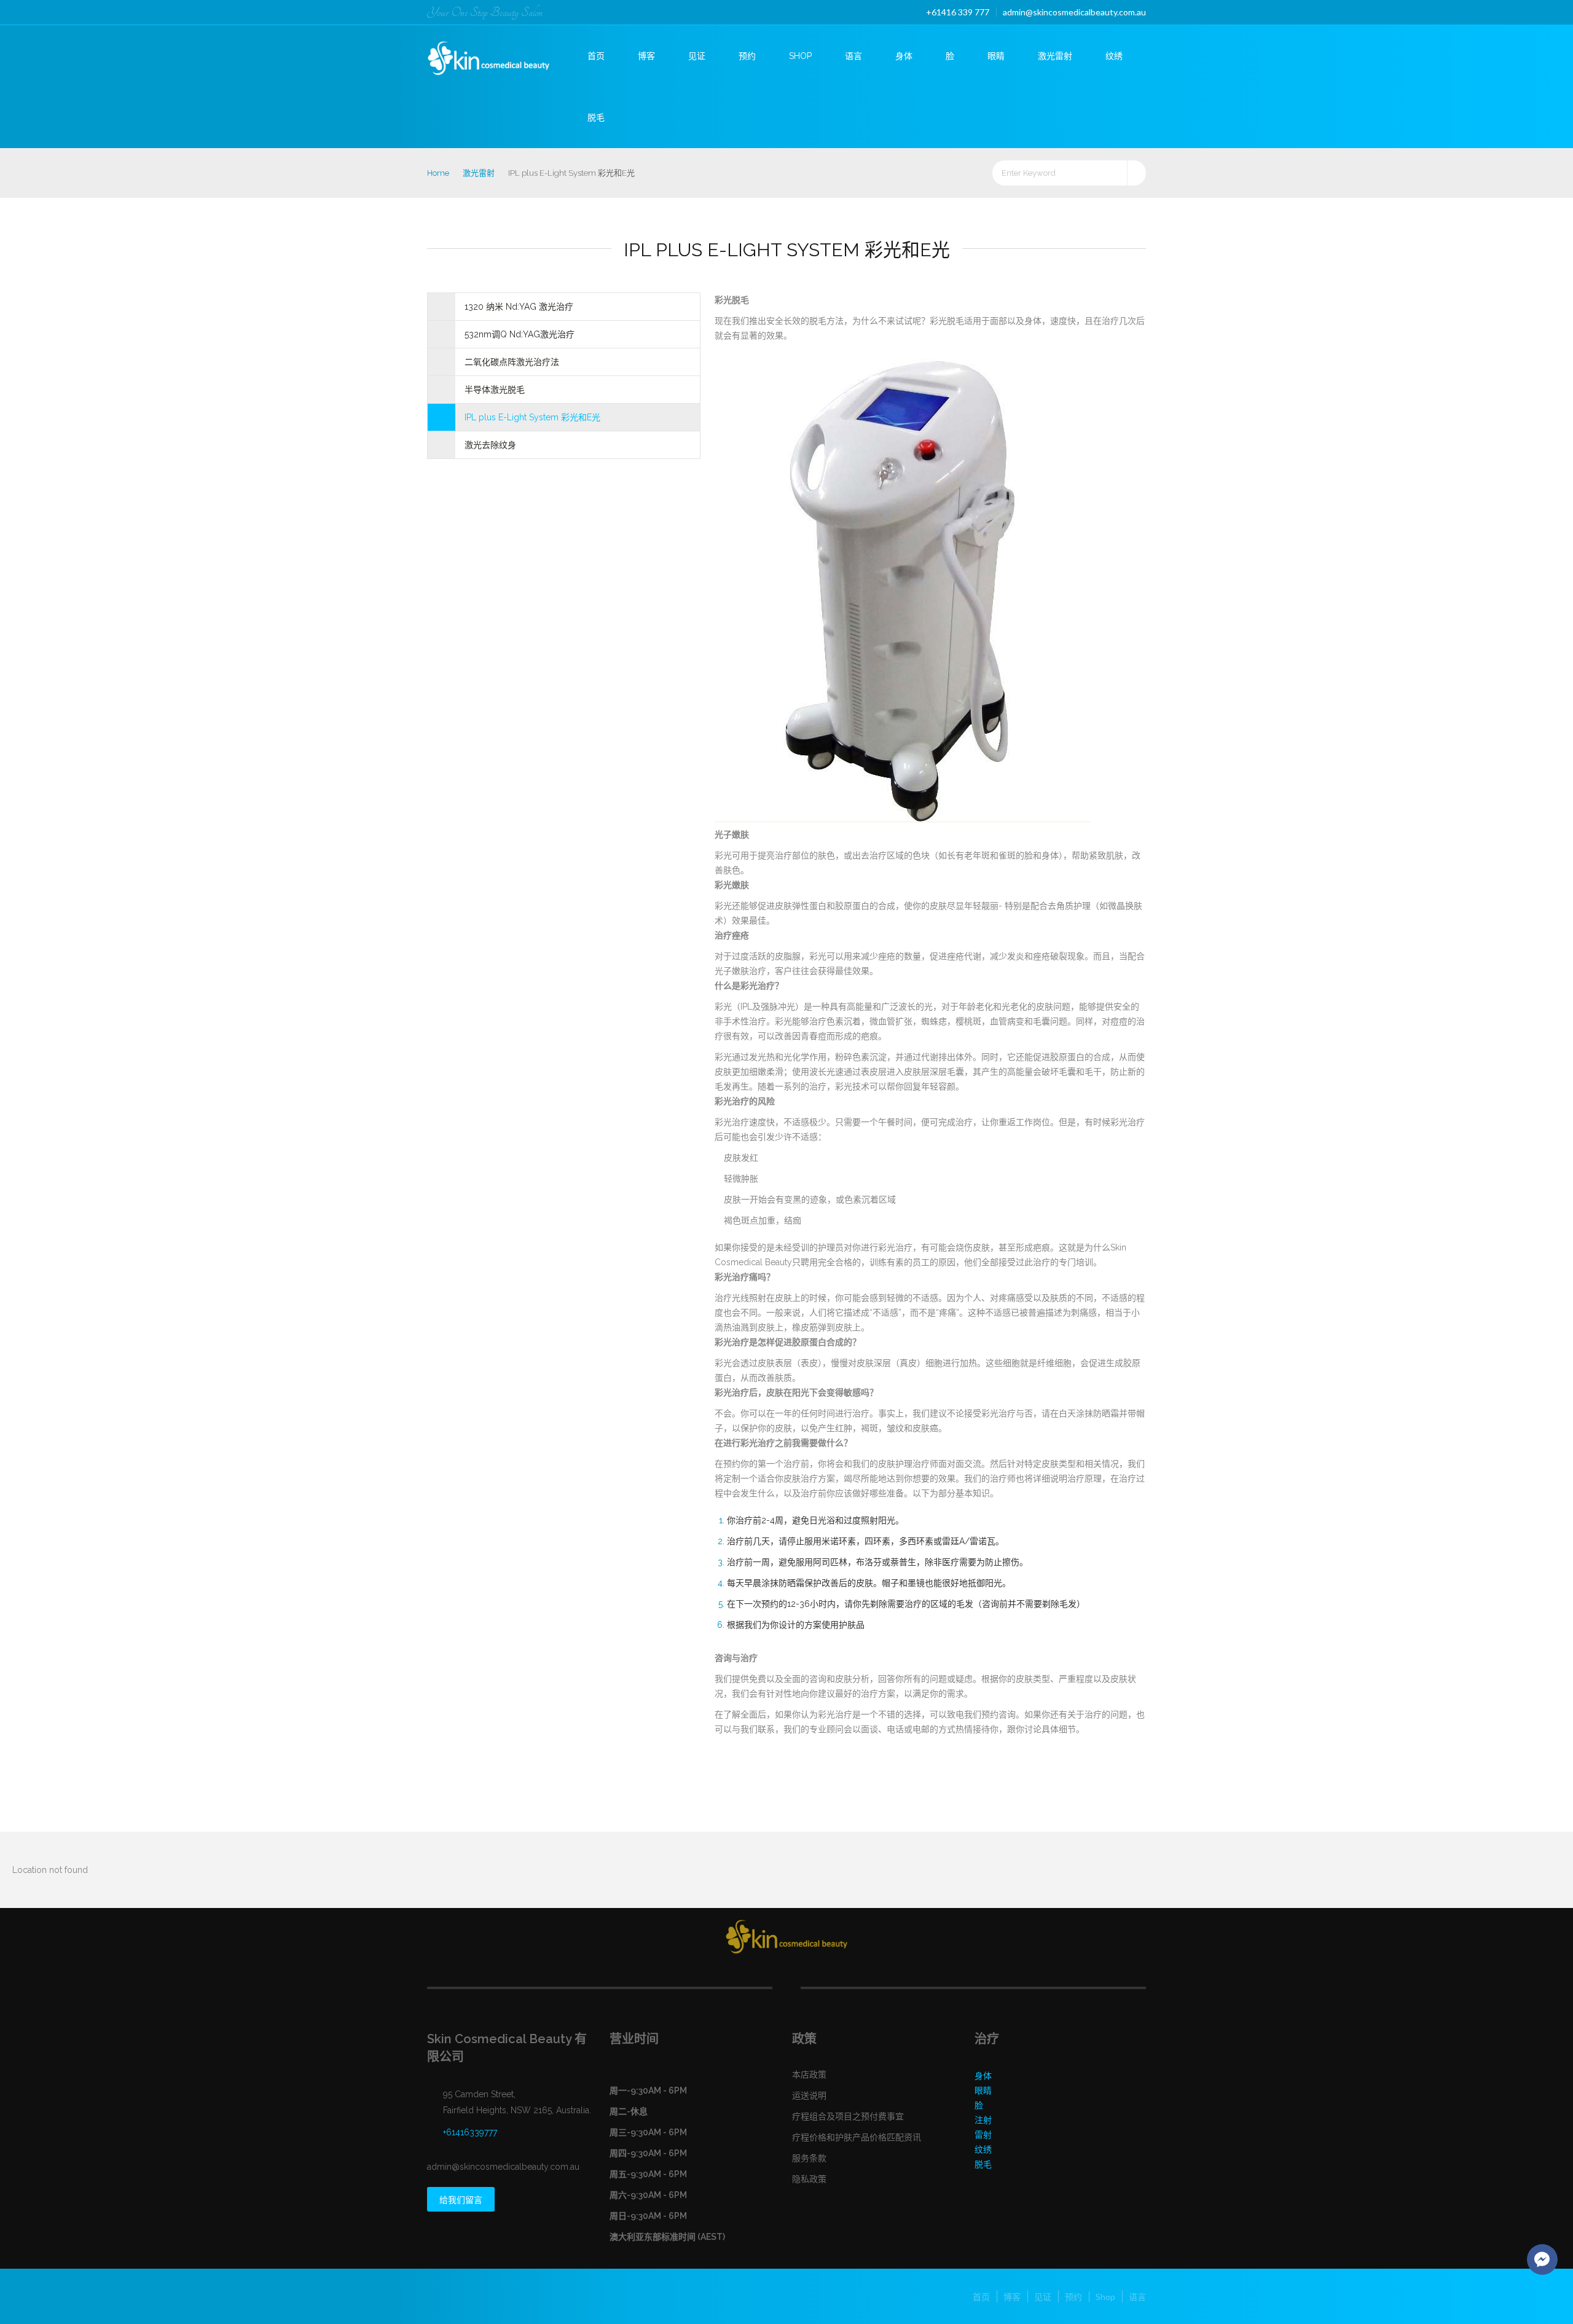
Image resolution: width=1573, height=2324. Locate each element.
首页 (596, 56)
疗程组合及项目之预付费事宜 (848, 2116)
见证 (697, 56)
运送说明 (809, 2095)
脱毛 (596, 117)
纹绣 (1114, 56)
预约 (747, 56)
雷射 (983, 2135)
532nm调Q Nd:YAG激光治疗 (520, 334)
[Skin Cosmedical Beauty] (499, 54)
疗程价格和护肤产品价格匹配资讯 (857, 2137)
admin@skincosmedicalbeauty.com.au (1074, 12)
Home (438, 173)
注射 (983, 2120)
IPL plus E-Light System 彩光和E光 (532, 417)
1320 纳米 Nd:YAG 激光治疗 (519, 307)
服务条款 (809, 2158)
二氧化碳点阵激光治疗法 (512, 362)
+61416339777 (470, 2132)
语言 (853, 56)
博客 (646, 56)
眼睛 (996, 56)
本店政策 (809, 2075)
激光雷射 (1055, 56)
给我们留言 (461, 2200)
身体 (904, 56)
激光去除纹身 (490, 445)
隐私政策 (809, 2179)
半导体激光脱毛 (495, 390)
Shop (800, 56)
